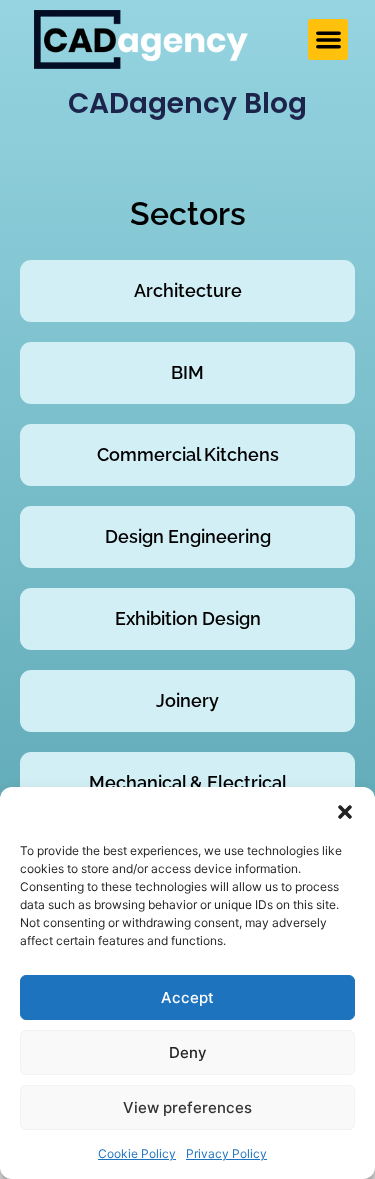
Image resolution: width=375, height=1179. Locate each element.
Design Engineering (188, 536)
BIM (187, 372)
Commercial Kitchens (188, 454)
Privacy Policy (226, 1153)
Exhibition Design (188, 618)
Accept (187, 997)
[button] (345, 812)
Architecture (188, 290)
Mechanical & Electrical (188, 782)
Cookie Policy (137, 1153)
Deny (188, 1052)
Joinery (187, 700)
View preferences (187, 1107)
